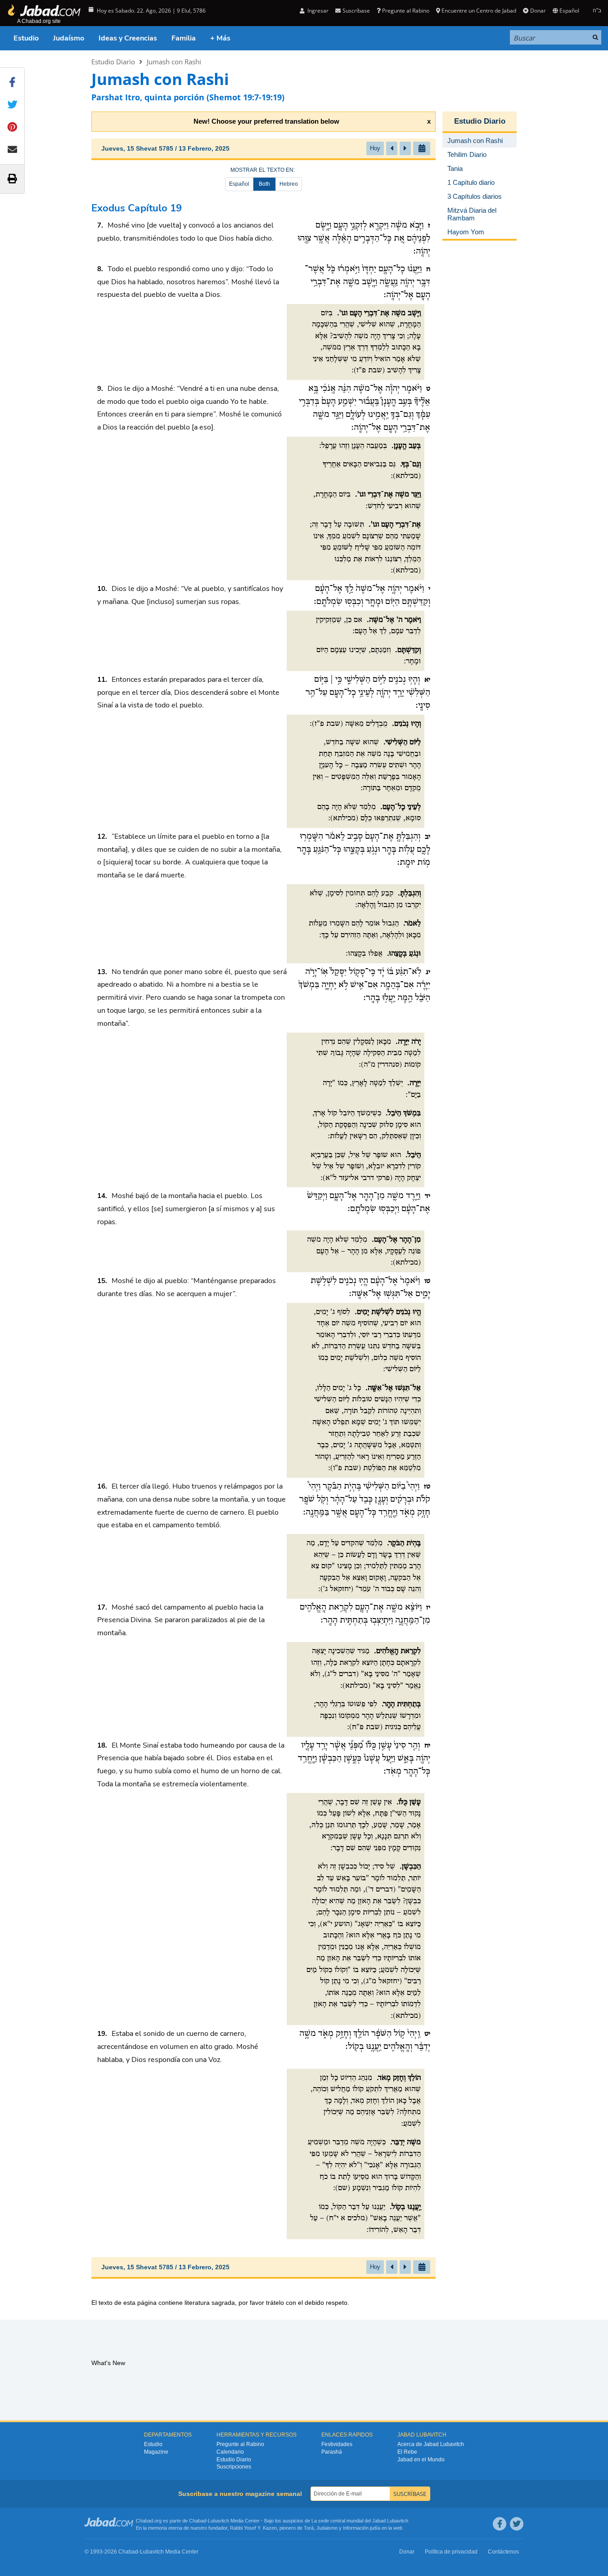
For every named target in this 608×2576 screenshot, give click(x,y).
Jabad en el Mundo (421, 2460)
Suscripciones (234, 2467)
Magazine (156, 2452)
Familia (184, 38)
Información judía (362, 2528)
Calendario (230, 2452)
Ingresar (317, 11)
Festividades (337, 2444)
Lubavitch (218, 2521)
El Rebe (407, 2452)
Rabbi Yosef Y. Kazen (253, 2528)
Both (264, 184)
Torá (309, 2528)
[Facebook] (500, 2524)
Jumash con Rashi (174, 62)
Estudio (26, 38)
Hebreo (289, 184)
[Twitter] (517, 2524)
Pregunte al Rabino (406, 11)
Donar (538, 11)
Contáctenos (503, 2552)
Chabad (198, 2521)
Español (239, 184)
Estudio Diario (113, 62)
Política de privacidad (451, 2552)
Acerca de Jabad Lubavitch (431, 2444)
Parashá (332, 2452)
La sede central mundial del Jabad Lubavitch (360, 2521)
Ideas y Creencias (128, 38)
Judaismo (327, 2528)
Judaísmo (69, 38)
